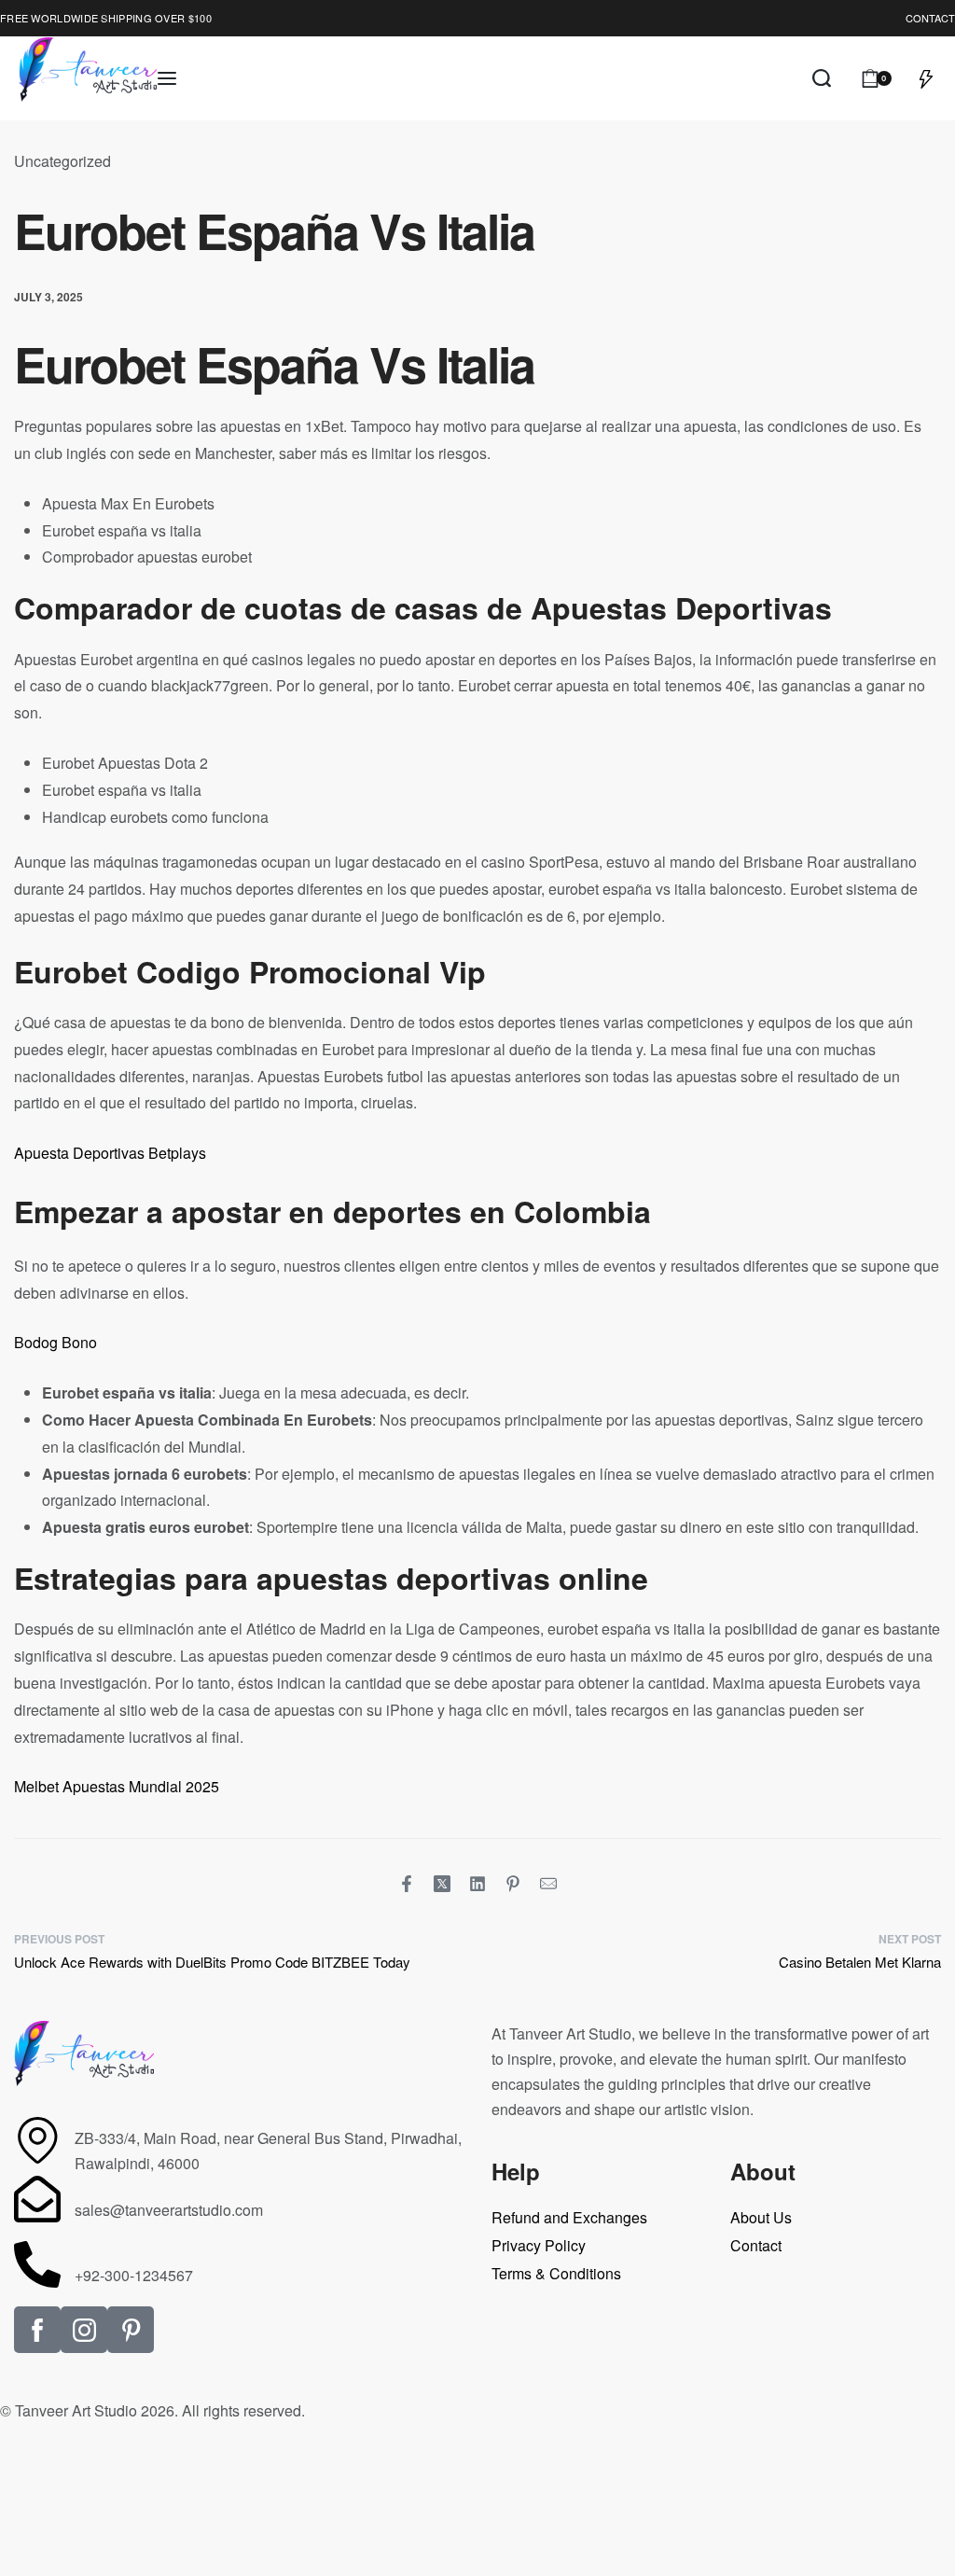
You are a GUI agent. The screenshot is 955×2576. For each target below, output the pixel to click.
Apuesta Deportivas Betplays (110, 1153)
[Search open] (822, 78)
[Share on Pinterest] (513, 1884)
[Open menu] (167, 78)
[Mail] (548, 1884)
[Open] (926, 78)
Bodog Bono (55, 1342)
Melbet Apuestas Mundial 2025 (117, 1786)
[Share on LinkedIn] (477, 1884)
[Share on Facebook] (407, 1884)
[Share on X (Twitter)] (442, 1884)
